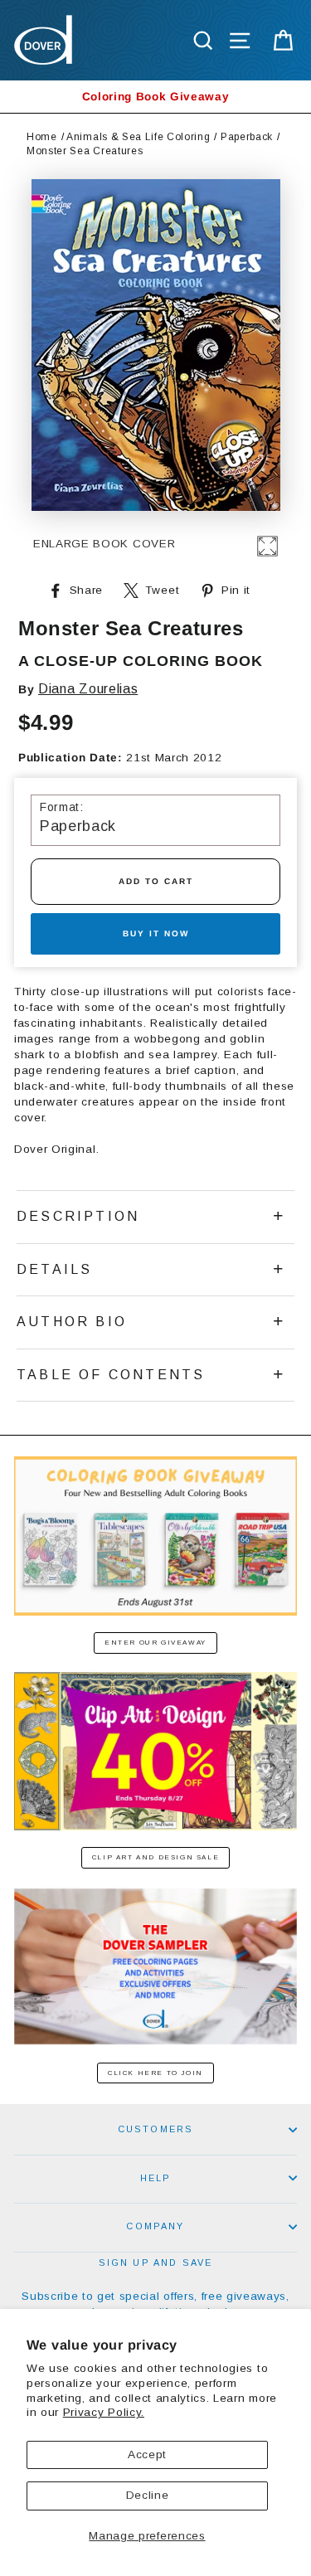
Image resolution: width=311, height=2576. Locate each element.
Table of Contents (111, 1375)
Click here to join (155, 2073)
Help (156, 2178)
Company (155, 2226)
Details (54, 1269)
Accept (147, 2454)
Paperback (247, 137)
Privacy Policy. (104, 2412)
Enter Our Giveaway (155, 1643)
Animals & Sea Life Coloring (138, 137)
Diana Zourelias (88, 689)
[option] (155, 97)
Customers (156, 2129)
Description (78, 1216)
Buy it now (156, 933)
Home (42, 137)
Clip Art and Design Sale (155, 1857)
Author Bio (72, 1322)
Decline (148, 2495)
